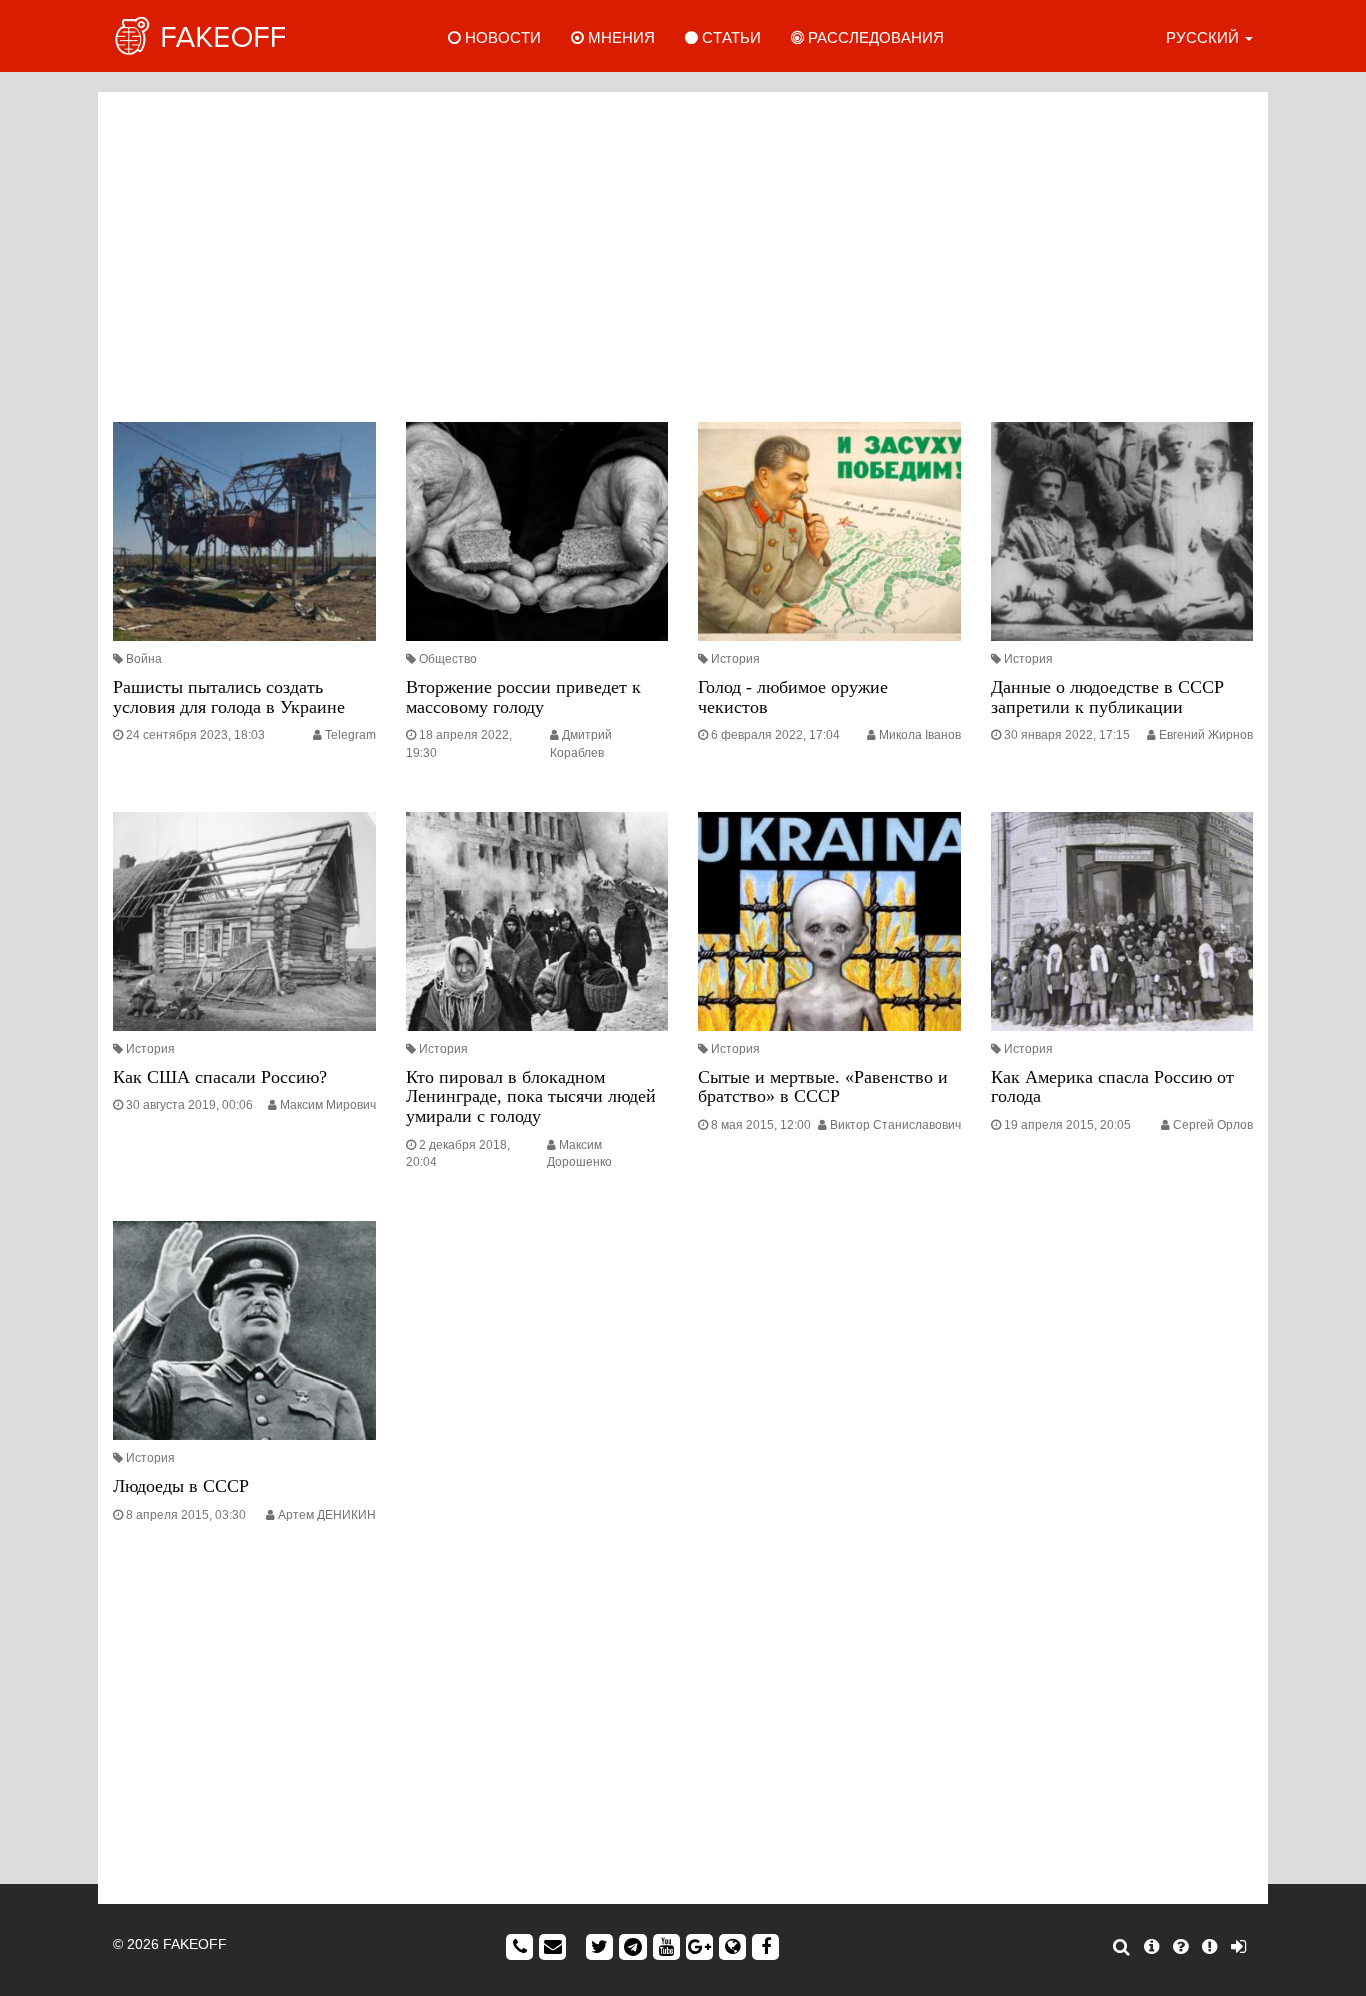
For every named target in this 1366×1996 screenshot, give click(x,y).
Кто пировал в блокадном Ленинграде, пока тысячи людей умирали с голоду (531, 1097)
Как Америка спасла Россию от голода (1112, 1087)
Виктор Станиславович (895, 1125)
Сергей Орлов (1213, 1125)
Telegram (350, 735)
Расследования (874, 37)
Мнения (619, 37)
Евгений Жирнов (1206, 735)
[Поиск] (1121, 1947)
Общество (448, 659)
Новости (501, 37)
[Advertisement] (683, 252)
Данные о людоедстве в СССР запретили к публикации (1107, 697)
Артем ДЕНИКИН (327, 1515)
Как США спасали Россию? (220, 1077)
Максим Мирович (328, 1105)
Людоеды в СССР (181, 1486)
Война (144, 659)
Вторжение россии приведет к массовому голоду (523, 697)
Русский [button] (1204, 37)
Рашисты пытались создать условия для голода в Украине (229, 697)
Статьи (729, 37)
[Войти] (1238, 1947)
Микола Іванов (920, 735)
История (735, 659)
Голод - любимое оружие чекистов (793, 697)
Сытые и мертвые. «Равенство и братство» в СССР (823, 1087)
